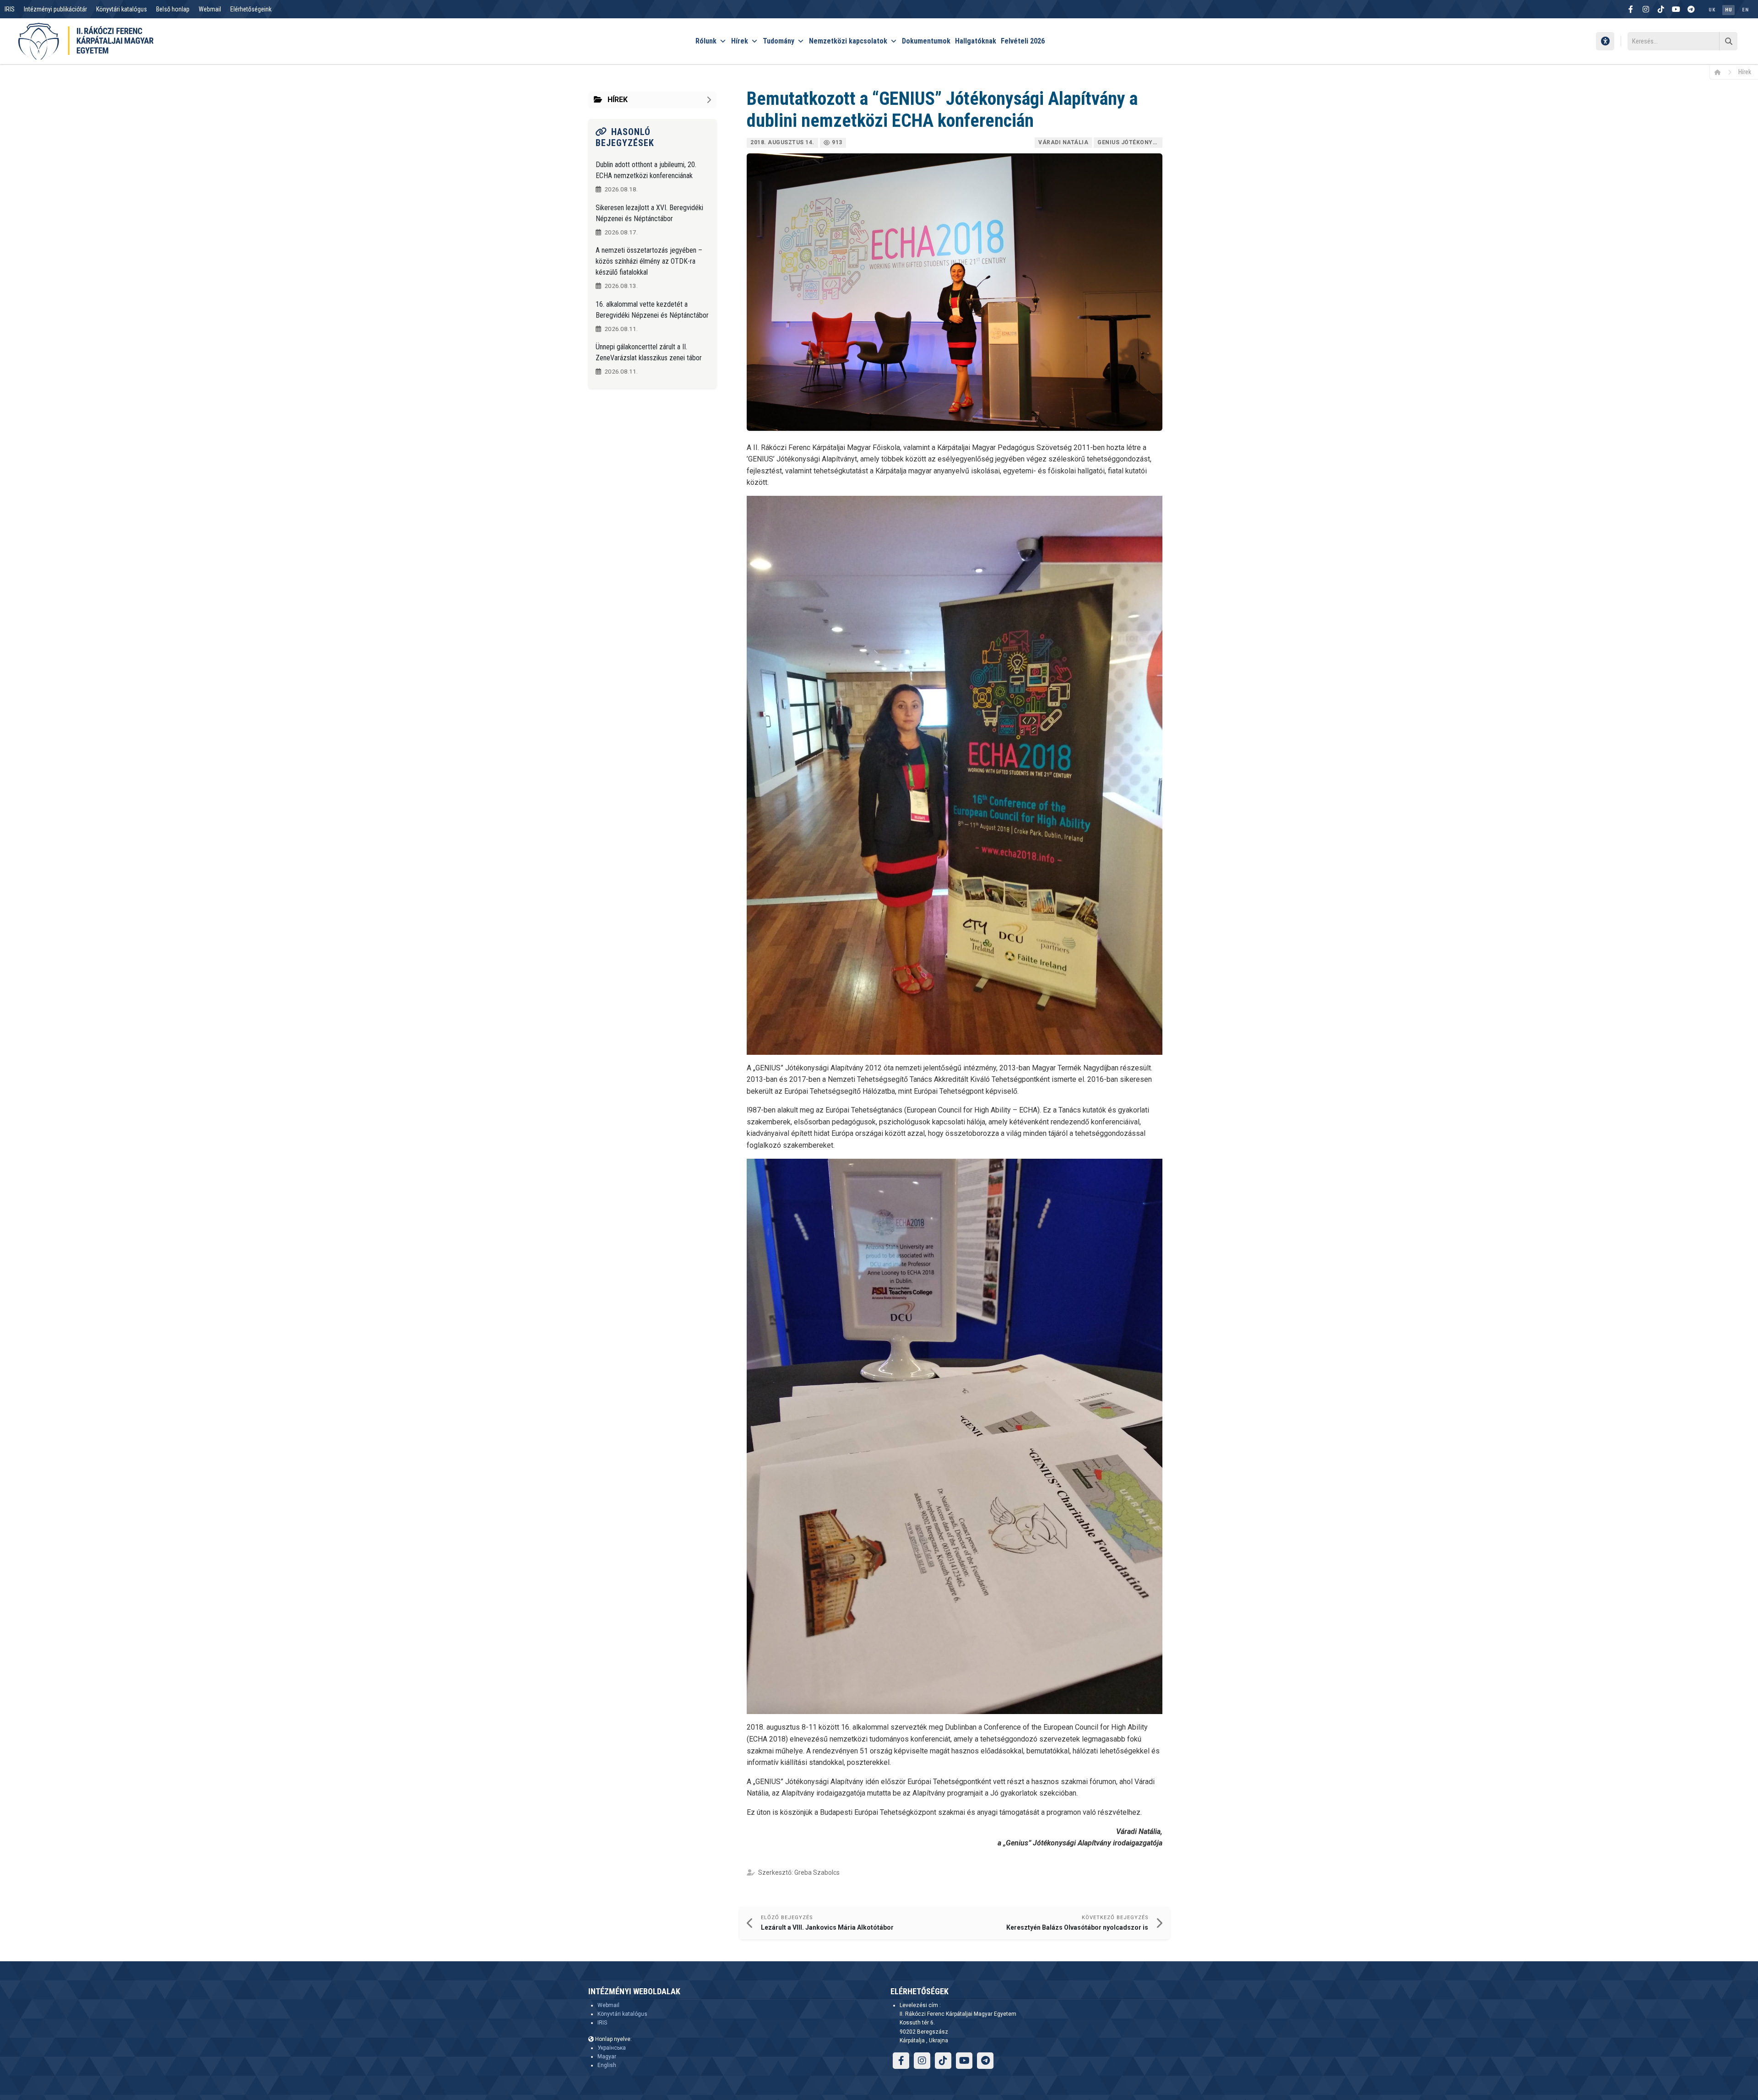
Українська (612, 2048)
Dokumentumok (926, 41)
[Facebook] (1631, 9)
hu (1728, 10)
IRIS (10, 9)
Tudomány (779, 41)
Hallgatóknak (976, 41)
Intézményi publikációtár (55, 9)
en (1745, 10)
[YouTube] (1676, 9)
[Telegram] (1691, 9)
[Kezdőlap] (1721, 72)
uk (1712, 10)
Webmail (210, 9)
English (607, 2065)
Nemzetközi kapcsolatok (848, 41)
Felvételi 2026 (1023, 41)
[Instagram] (1646, 9)
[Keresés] (1728, 41)
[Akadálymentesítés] (1605, 41)
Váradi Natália (1063, 142)
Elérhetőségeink (251, 9)
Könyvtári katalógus (122, 9)
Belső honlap (173, 9)
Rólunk (706, 41)
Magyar (607, 2057)
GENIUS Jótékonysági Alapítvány (1130, 142)
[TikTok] (1661, 9)
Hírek (740, 41)
